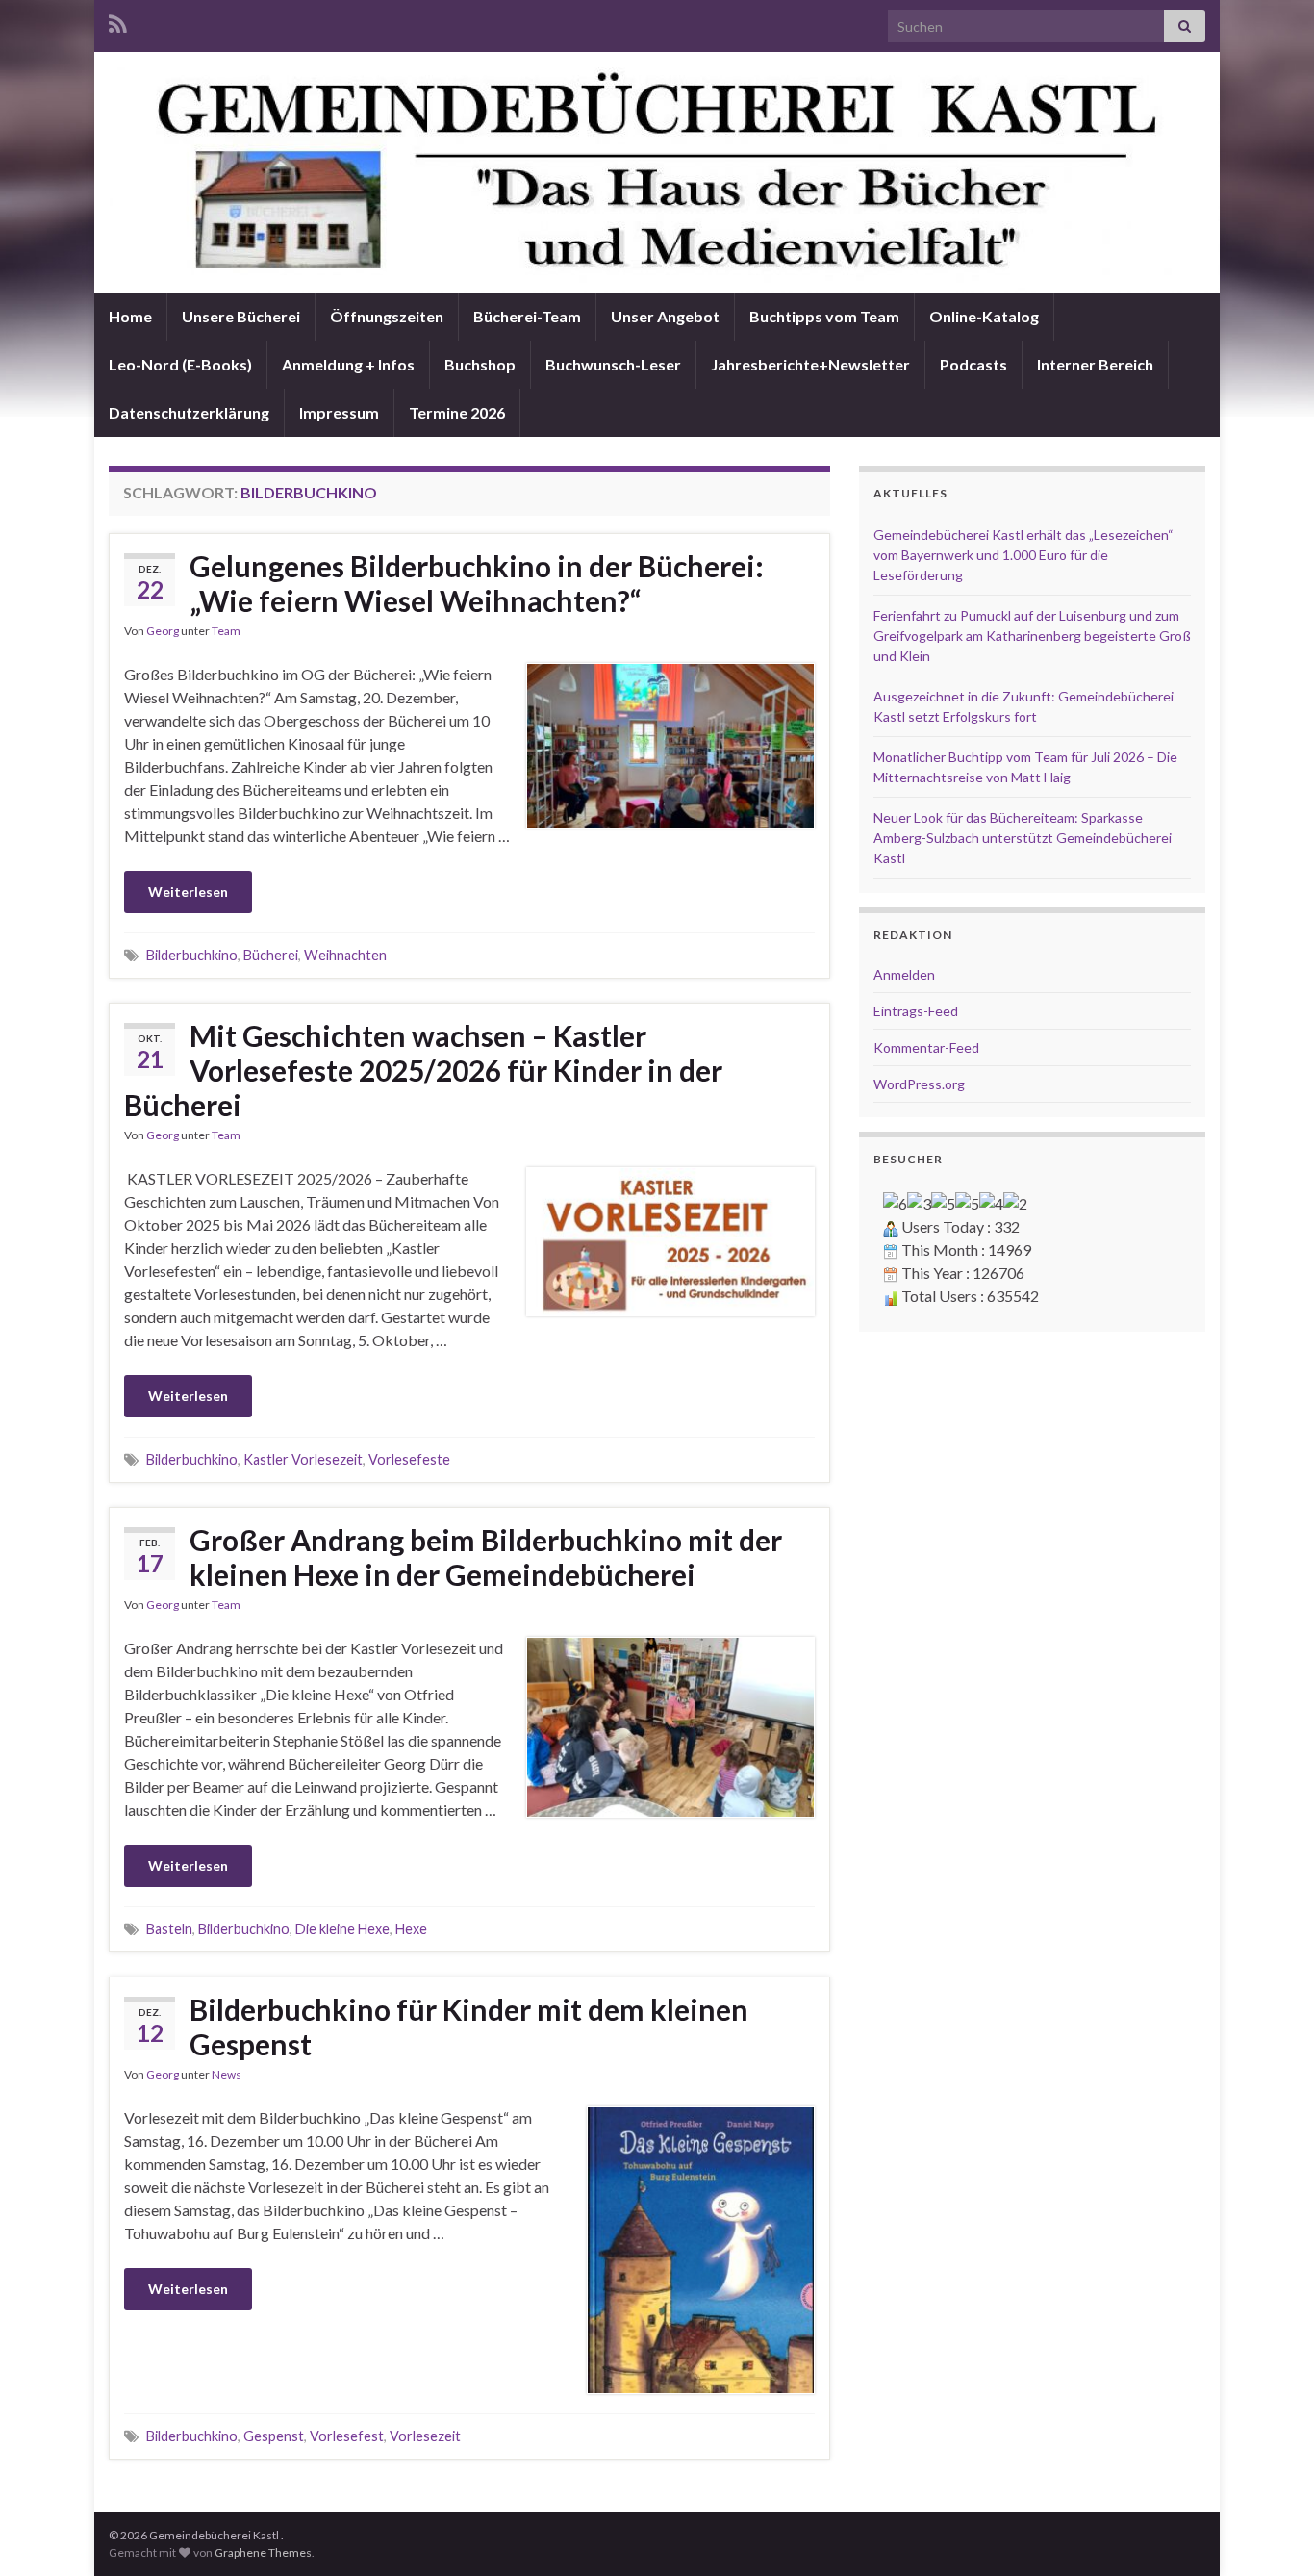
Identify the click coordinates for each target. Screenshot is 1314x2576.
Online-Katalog (984, 316)
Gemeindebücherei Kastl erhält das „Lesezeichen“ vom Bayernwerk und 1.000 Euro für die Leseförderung (1023, 555)
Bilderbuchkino (192, 955)
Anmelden (904, 974)
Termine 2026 (457, 412)
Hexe (411, 1929)
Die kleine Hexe (342, 1929)
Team (226, 631)
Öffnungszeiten (387, 316)
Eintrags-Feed (916, 1011)
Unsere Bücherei (241, 316)
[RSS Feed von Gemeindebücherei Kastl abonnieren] (118, 21)
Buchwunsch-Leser (613, 364)
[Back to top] (1271, 2533)
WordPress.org (919, 1084)
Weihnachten (345, 955)
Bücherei (271, 955)
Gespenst (274, 2436)
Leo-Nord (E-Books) (180, 364)
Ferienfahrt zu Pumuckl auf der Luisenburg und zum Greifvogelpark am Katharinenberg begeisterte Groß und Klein (1032, 636)
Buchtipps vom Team (824, 316)
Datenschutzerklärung (189, 412)
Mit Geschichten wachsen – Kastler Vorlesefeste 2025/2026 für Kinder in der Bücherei (423, 1070)
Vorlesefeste (409, 1459)
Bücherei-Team (527, 316)
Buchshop (480, 364)
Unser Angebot (665, 316)
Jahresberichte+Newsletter (810, 364)
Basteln (169, 1929)
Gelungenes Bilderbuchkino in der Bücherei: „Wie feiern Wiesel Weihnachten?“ (477, 583)
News (227, 2074)
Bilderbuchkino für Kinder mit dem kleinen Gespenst (469, 2027)
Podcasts (973, 364)
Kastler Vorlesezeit (303, 1459)
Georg (163, 631)
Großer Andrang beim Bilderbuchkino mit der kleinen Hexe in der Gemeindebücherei (486, 1557)
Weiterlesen (188, 892)
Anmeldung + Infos (348, 364)
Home (130, 316)
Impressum (339, 412)
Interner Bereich (1095, 364)
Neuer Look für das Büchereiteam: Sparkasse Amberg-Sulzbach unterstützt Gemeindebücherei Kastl (1023, 838)
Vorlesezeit (425, 2436)
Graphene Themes (263, 2552)
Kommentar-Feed (926, 1047)
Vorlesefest (347, 2436)
